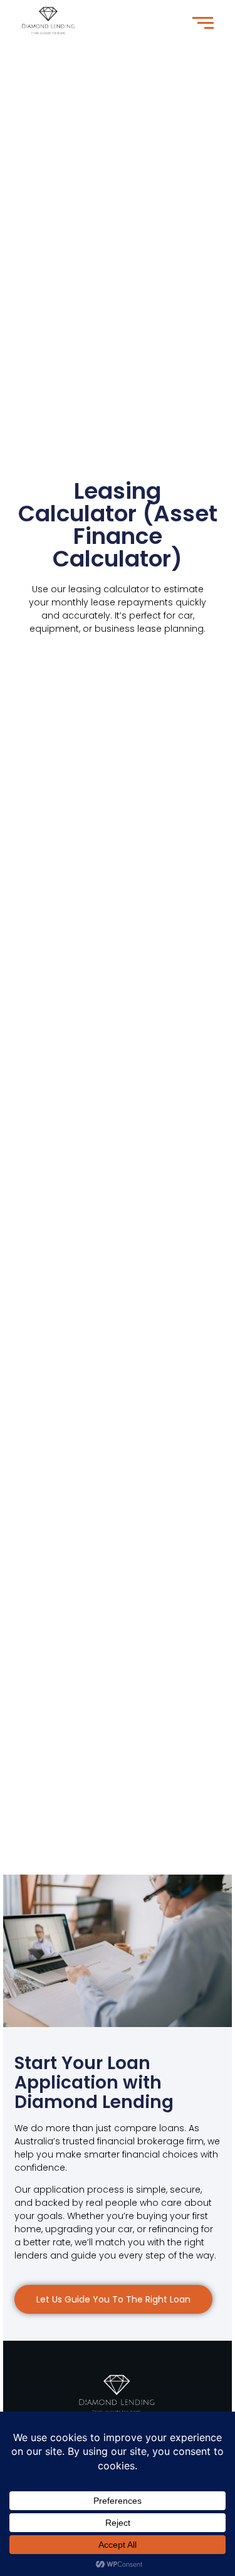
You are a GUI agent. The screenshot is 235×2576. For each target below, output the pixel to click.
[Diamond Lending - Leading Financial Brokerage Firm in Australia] (118, 2393)
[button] (113, 2299)
